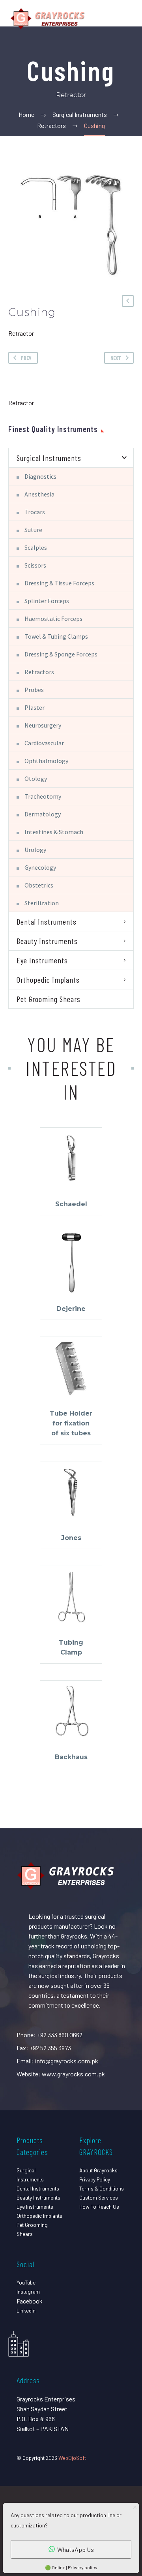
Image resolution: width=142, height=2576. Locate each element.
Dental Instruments (47, 921)
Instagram (28, 2291)
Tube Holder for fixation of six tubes (71, 1423)
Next (116, 358)
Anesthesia (39, 494)
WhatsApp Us (76, 2549)
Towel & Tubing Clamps (56, 636)
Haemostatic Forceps (53, 619)
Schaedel (71, 1204)
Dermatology (43, 814)
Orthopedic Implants (48, 980)
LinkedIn (26, 2310)
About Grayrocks (98, 2170)
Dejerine (71, 1309)
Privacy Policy (95, 2179)
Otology (36, 778)
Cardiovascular (44, 743)
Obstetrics (39, 885)
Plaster (35, 707)
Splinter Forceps (47, 601)
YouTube (26, 2282)
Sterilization (42, 903)
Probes (34, 690)
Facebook (30, 2301)
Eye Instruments (42, 960)
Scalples (36, 547)
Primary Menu (127, 19)
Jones (71, 1538)
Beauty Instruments (47, 941)
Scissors (35, 565)
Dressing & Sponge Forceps (61, 654)
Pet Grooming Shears (49, 999)
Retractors (39, 672)
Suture (33, 530)
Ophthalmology (46, 761)
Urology (35, 850)
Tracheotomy (43, 796)
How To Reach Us (99, 2207)
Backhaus (71, 1757)
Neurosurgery (43, 725)
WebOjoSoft (72, 2458)
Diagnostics (40, 476)
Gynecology (40, 867)
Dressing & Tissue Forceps (59, 583)
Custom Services (99, 2197)
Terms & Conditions (102, 2188)
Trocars (35, 512)
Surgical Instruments (49, 458)
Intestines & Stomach (54, 832)
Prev (26, 358)
